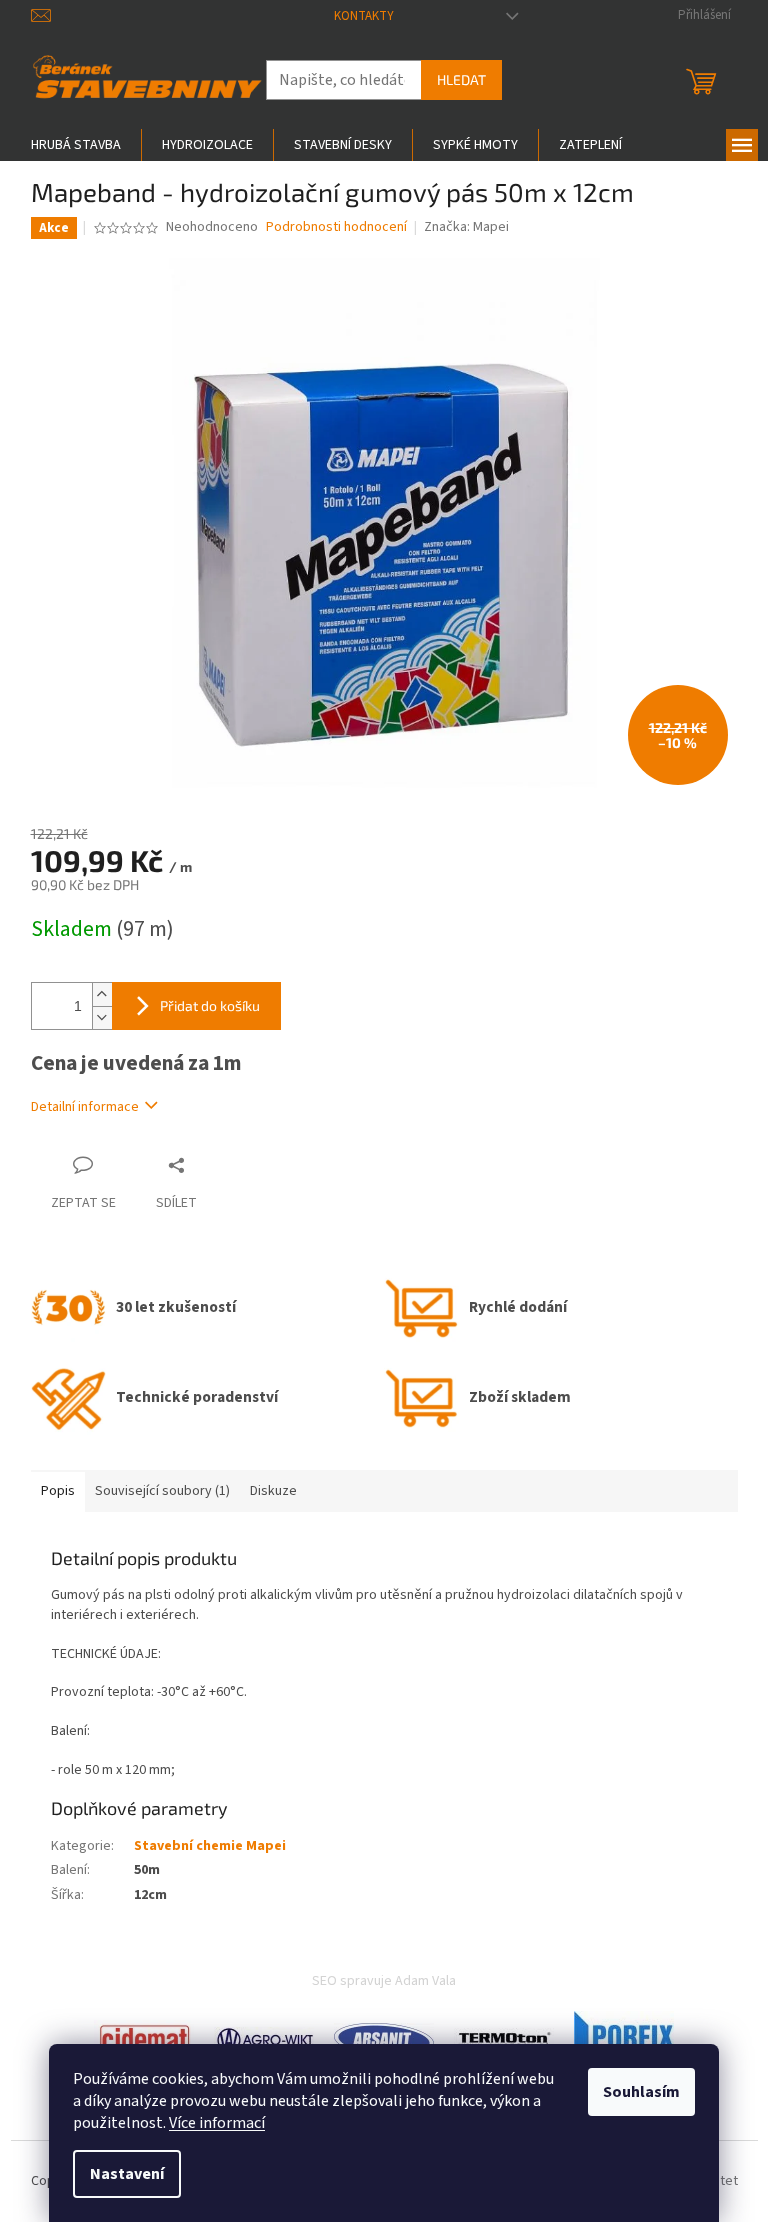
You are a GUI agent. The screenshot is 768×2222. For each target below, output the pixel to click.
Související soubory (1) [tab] (162, 1491)
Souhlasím (641, 2092)
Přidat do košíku (210, 1005)
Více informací (217, 2123)
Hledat (461, 79)
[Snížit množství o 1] (102, 1017)
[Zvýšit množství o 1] (102, 994)
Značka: (466, 227)
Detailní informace (85, 1107)
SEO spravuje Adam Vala (384, 1981)
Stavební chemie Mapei (210, 1846)
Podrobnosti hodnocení (336, 227)
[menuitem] (76, 145)
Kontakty (364, 16)
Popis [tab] (58, 1491)
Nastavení (127, 2174)
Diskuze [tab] (273, 1491)
